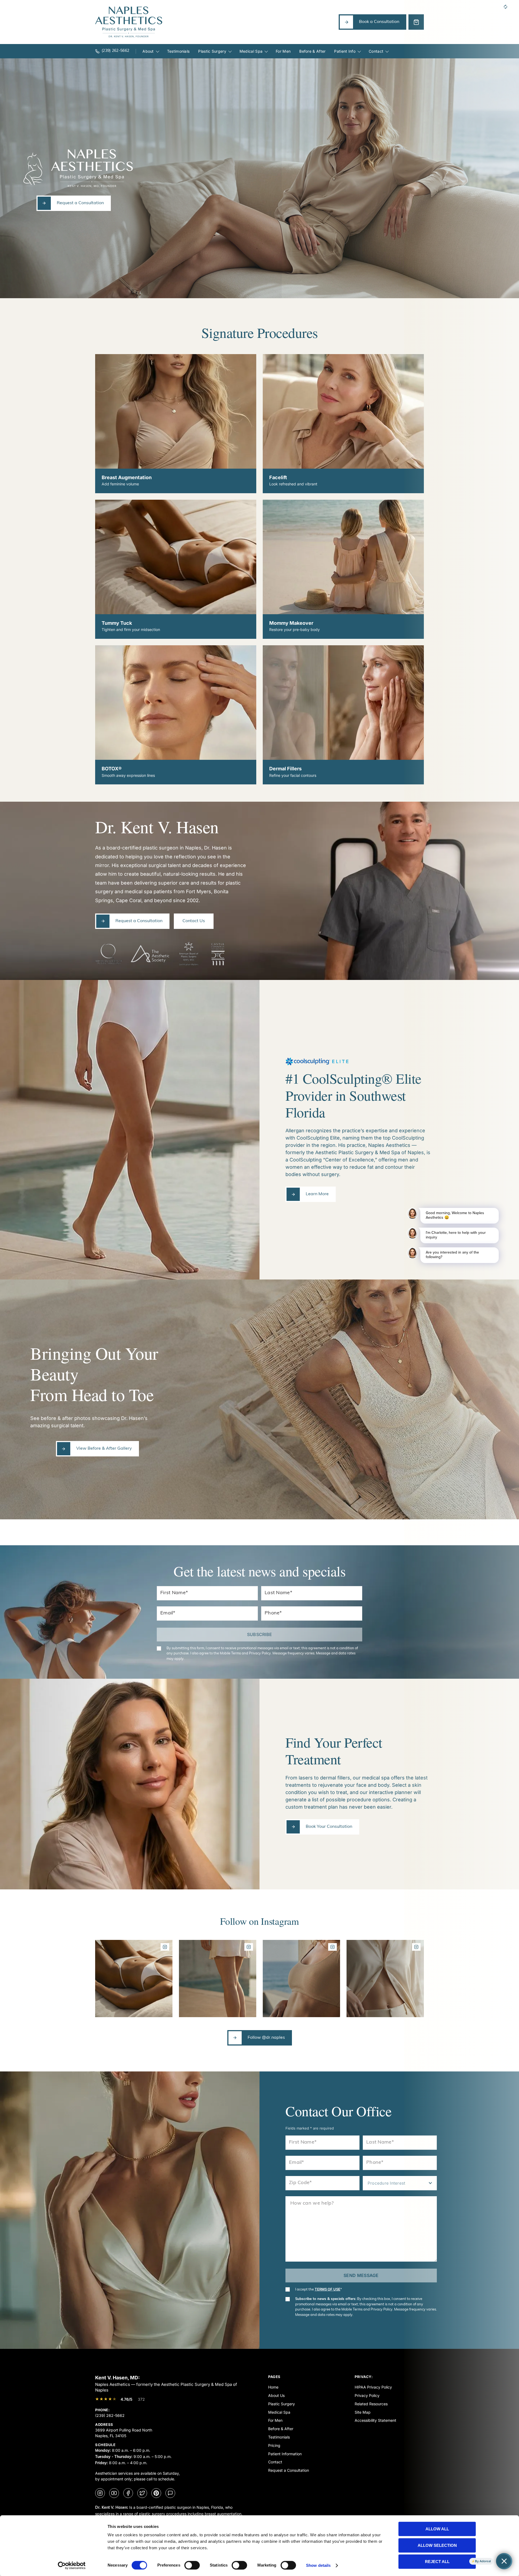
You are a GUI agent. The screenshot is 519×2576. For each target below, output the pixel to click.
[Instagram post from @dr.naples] (134, 1979)
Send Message (361, 2275)
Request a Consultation (289, 2470)
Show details (318, 2565)
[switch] (192, 2565)
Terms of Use (327, 2289)
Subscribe (260, 1634)
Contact (376, 51)
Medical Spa (251, 51)
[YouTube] (114, 2493)
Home (273, 2387)
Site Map (363, 2412)
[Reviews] (170, 2493)
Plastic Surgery (212, 51)
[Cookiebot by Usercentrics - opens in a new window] (72, 2565)
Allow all (437, 2529)
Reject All (437, 2562)
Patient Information (285, 2454)
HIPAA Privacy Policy (373, 2387)
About (148, 51)
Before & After (312, 51)
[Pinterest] (156, 2493)
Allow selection (437, 2545)
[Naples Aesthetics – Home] (129, 22)
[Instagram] (100, 2493)
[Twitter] (142, 2493)
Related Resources (371, 2404)
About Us (276, 2395)
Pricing (274, 2445)
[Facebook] (128, 2493)
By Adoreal (483, 2561)
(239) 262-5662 (110, 2415)
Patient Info (345, 51)
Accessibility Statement (375, 2420)
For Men (283, 51)
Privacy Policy (367, 2395)
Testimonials (178, 51)
